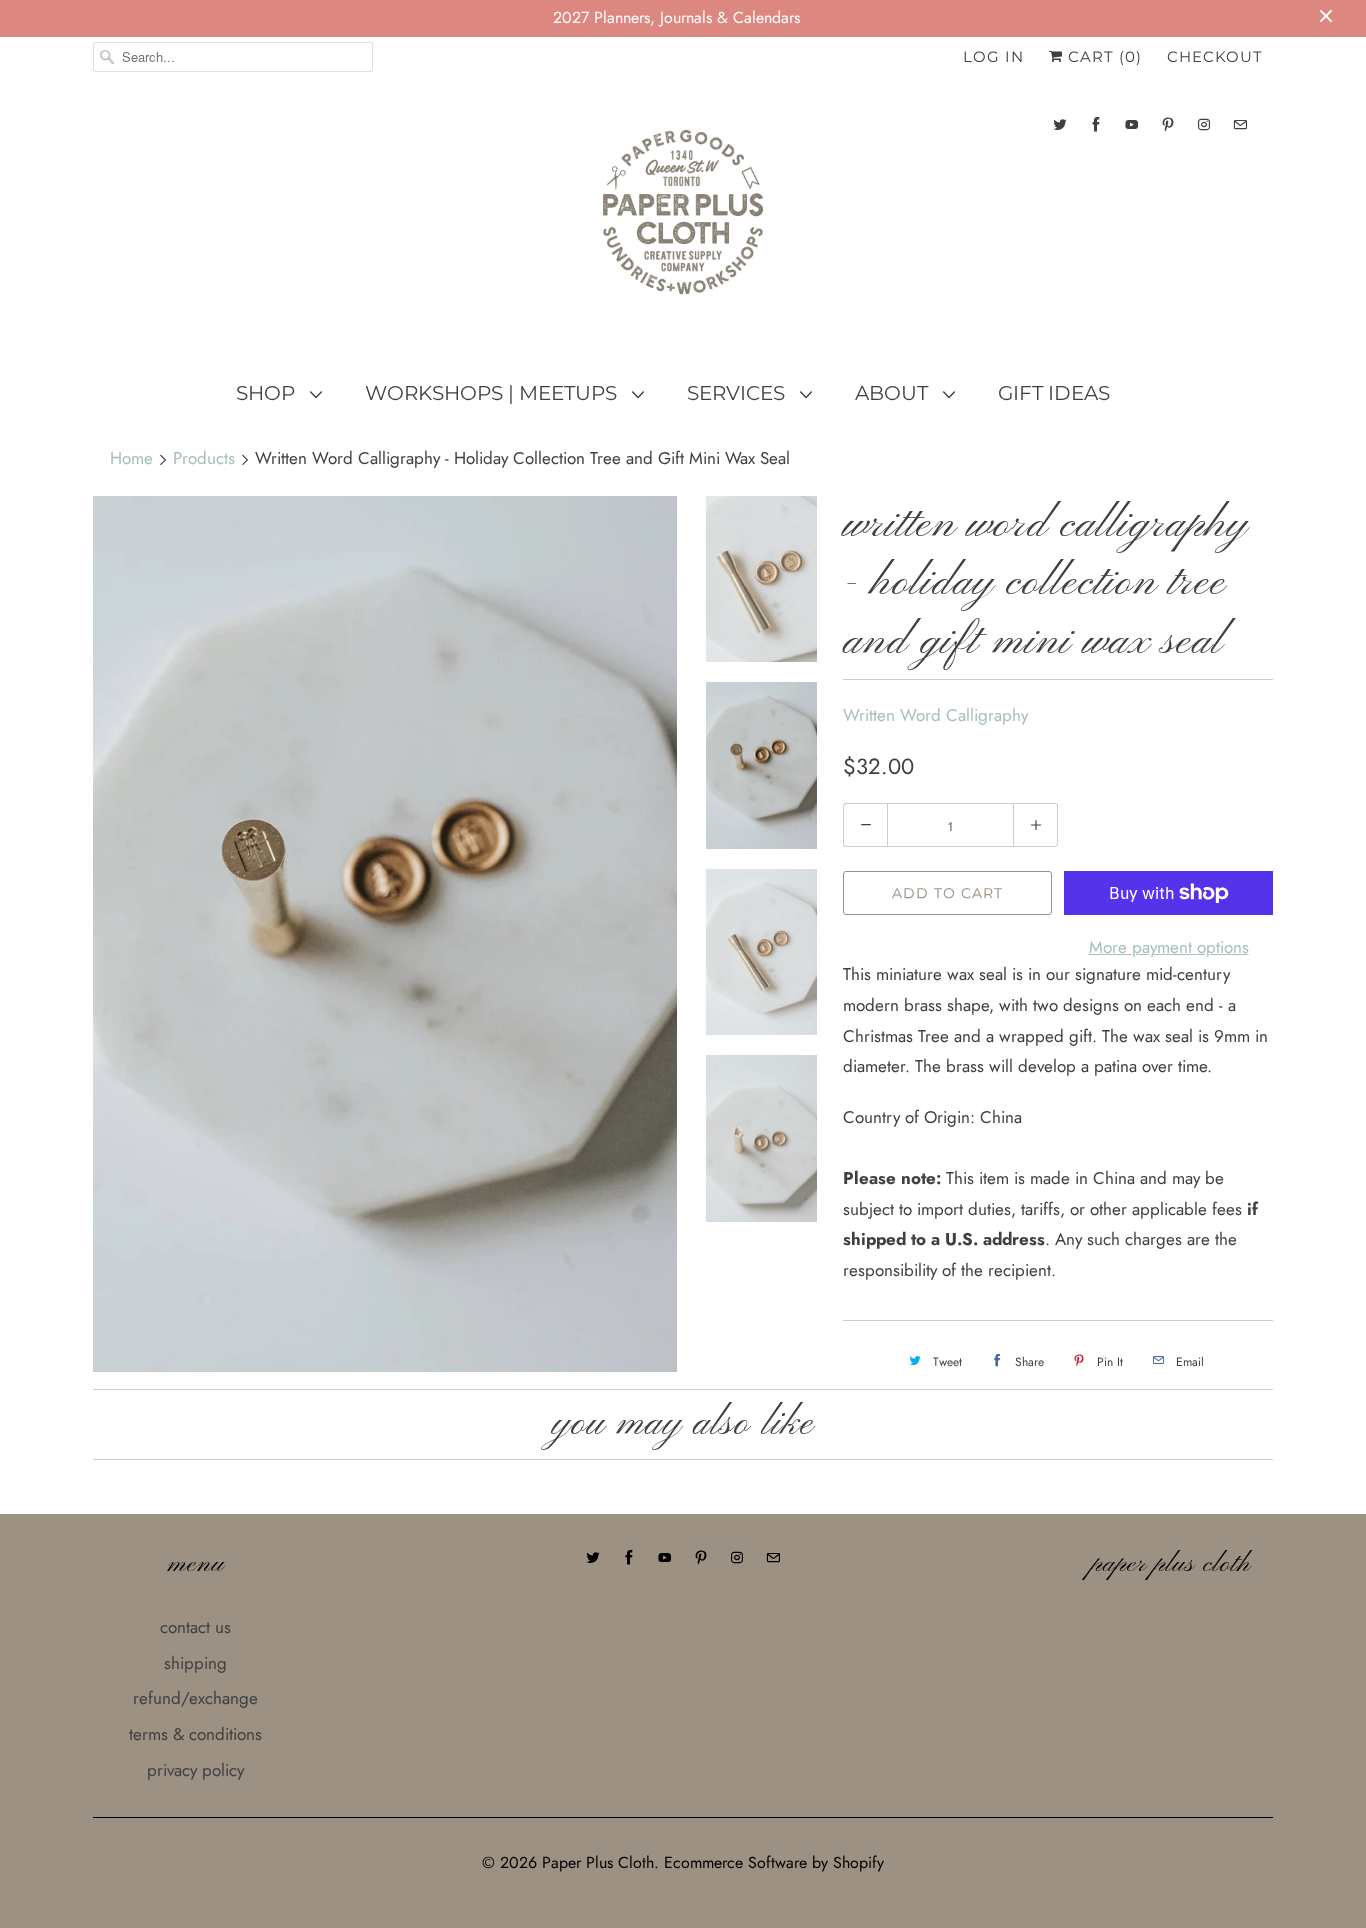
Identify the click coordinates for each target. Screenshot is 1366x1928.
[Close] (1026, 840)
